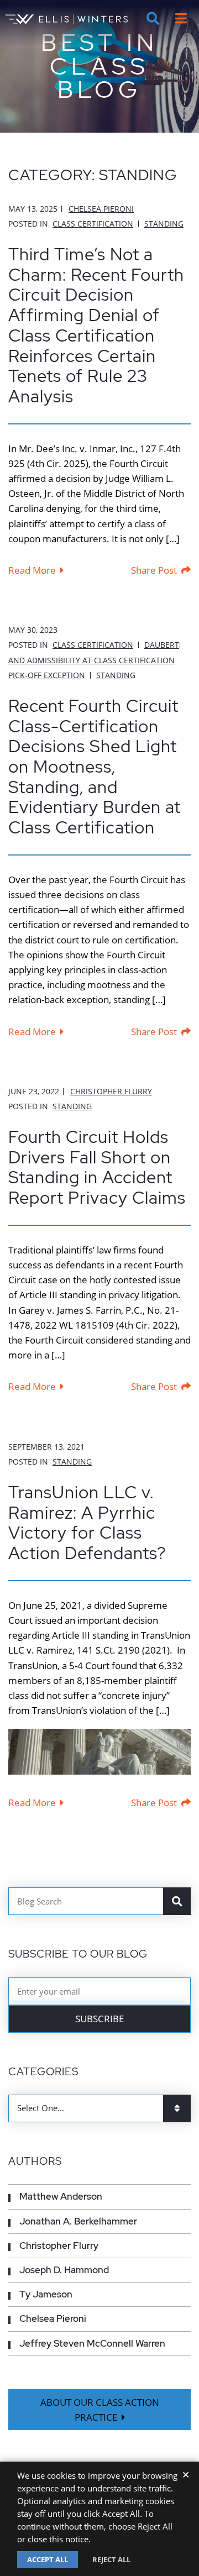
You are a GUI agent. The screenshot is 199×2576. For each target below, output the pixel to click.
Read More (32, 570)
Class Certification (93, 224)
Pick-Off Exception (47, 675)
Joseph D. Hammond (64, 2270)
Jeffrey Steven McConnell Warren (92, 2343)
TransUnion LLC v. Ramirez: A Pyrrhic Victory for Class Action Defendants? (87, 1523)
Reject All (111, 2559)
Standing (164, 224)
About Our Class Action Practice (100, 2410)
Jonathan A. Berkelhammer (78, 2221)
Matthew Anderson (61, 2196)
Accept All (48, 2559)
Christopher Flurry (111, 1091)
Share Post (154, 570)
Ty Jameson (46, 2294)
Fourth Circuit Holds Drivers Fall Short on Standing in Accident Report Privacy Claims (97, 1167)
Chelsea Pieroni (101, 209)
